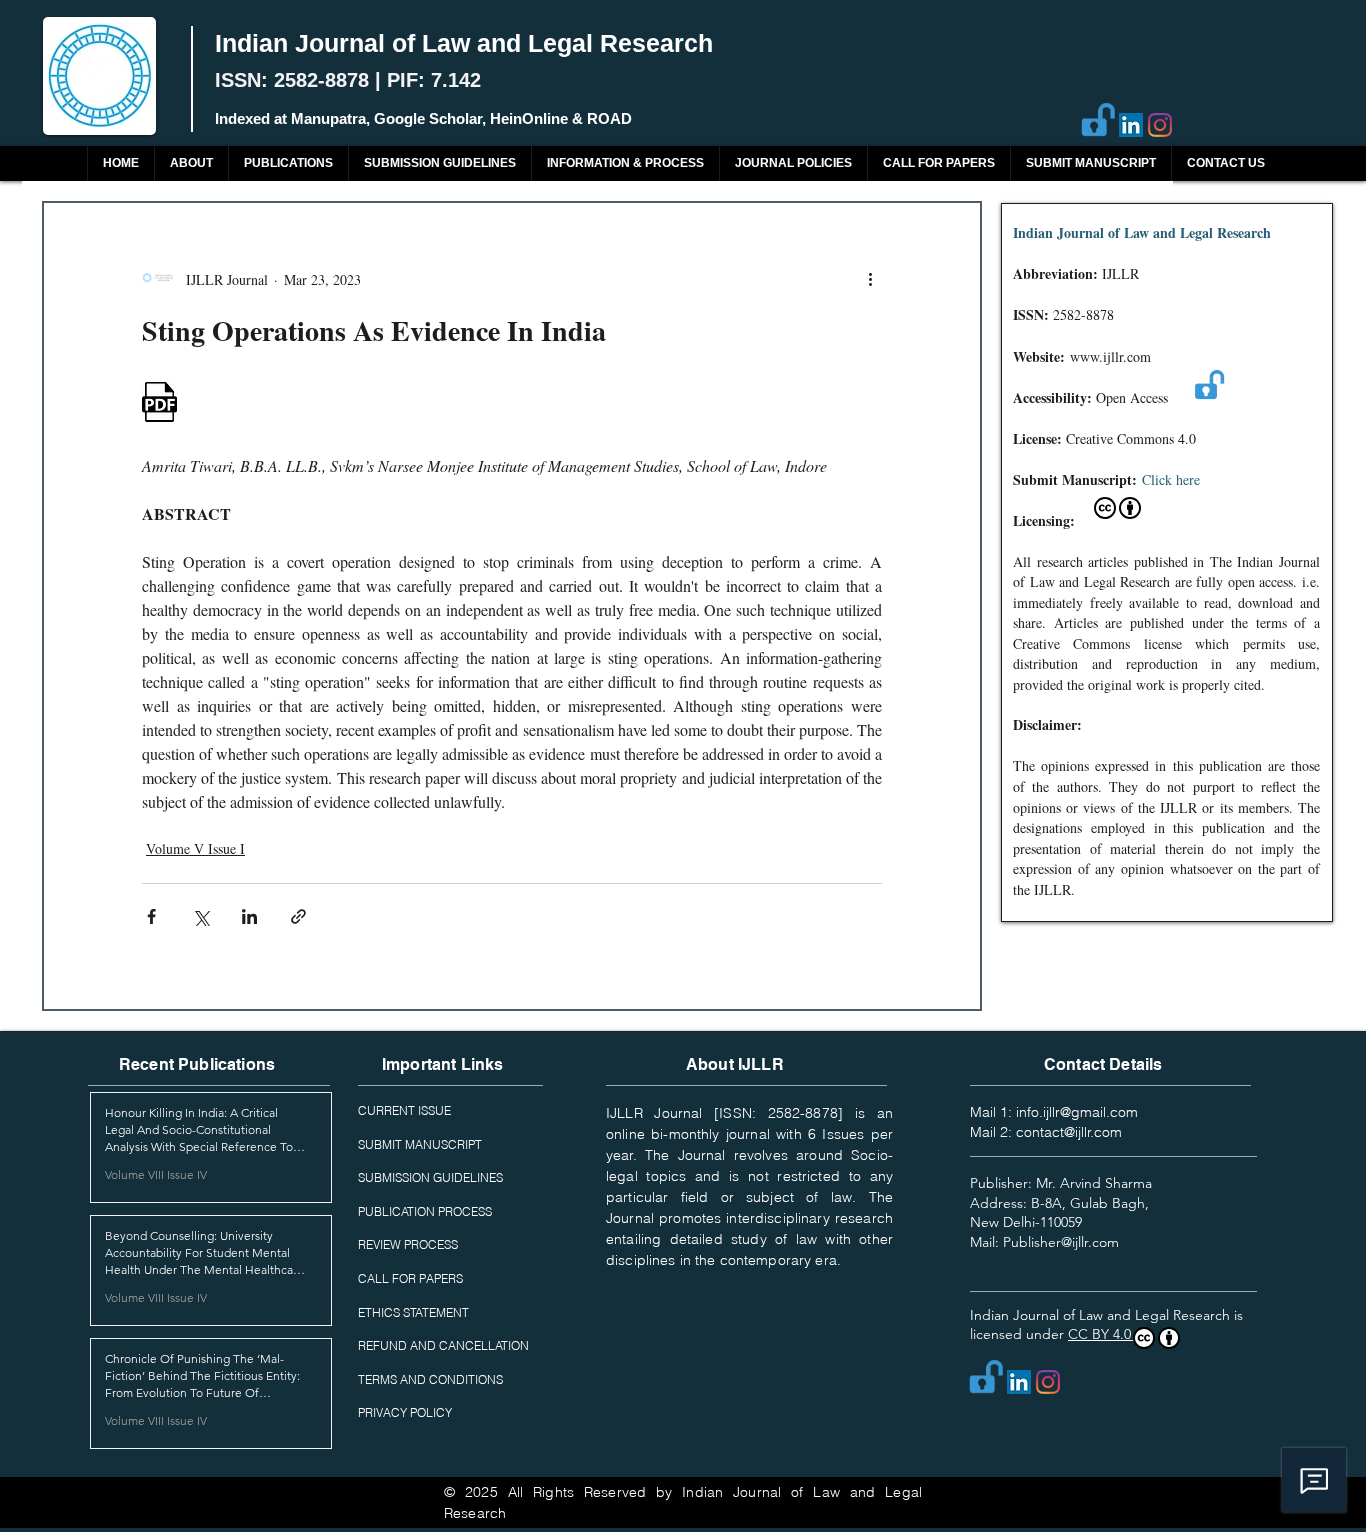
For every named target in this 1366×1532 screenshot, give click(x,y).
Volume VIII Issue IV (156, 1174)
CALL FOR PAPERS (410, 1278)
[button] (288, 163)
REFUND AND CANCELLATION (443, 1345)
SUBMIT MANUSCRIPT (420, 1144)
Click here (1171, 479)
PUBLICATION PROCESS (425, 1211)
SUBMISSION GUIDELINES (430, 1177)
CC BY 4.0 (1101, 1334)
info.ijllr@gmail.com (1077, 1112)
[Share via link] (298, 916)
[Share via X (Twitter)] (200, 916)
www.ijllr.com (1110, 356)
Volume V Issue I (195, 848)
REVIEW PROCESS (408, 1244)
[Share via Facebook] (151, 916)
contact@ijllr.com (1069, 1132)
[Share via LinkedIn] (249, 916)
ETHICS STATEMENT (413, 1312)
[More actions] (870, 279)
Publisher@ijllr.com (1061, 1242)
